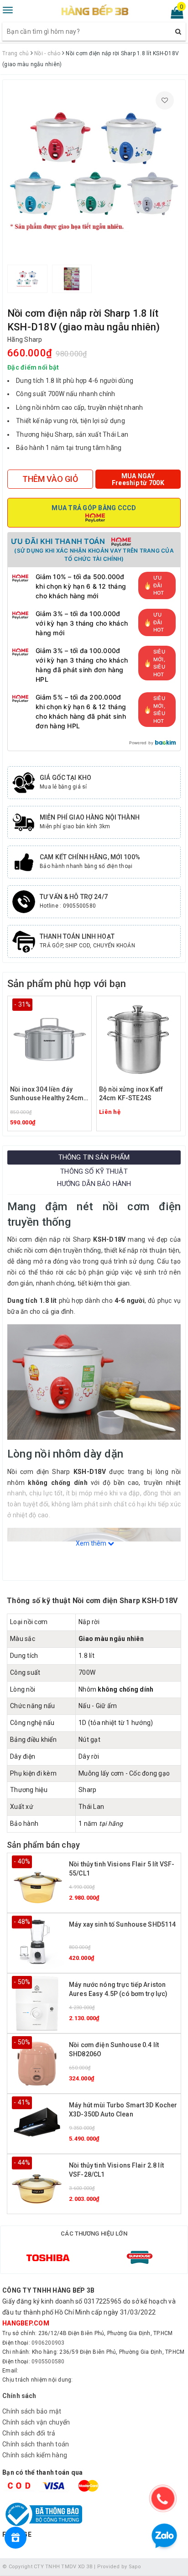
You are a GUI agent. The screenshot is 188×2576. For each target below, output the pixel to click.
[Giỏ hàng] (174, 15)
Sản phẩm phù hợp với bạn (67, 984)
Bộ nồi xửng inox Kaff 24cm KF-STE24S (131, 1094)
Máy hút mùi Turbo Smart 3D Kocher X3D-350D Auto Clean (123, 2110)
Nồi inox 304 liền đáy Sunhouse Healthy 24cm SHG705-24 (47, 1095)
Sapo (135, 2567)
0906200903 (48, 2343)
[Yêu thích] (165, 100)
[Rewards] (16, 2538)
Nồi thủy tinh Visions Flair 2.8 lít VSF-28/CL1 (116, 2170)
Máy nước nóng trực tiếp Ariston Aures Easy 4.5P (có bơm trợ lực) (118, 1989)
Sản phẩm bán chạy (43, 1845)
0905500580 (48, 2362)
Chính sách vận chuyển (36, 2422)
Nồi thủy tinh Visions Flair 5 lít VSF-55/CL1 (122, 1869)
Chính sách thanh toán (36, 2444)
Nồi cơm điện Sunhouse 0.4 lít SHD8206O (114, 2049)
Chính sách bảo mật (32, 2411)
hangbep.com (26, 2323)
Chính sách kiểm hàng (35, 2455)
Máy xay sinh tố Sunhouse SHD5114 (122, 1924)
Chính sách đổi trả (29, 2433)
